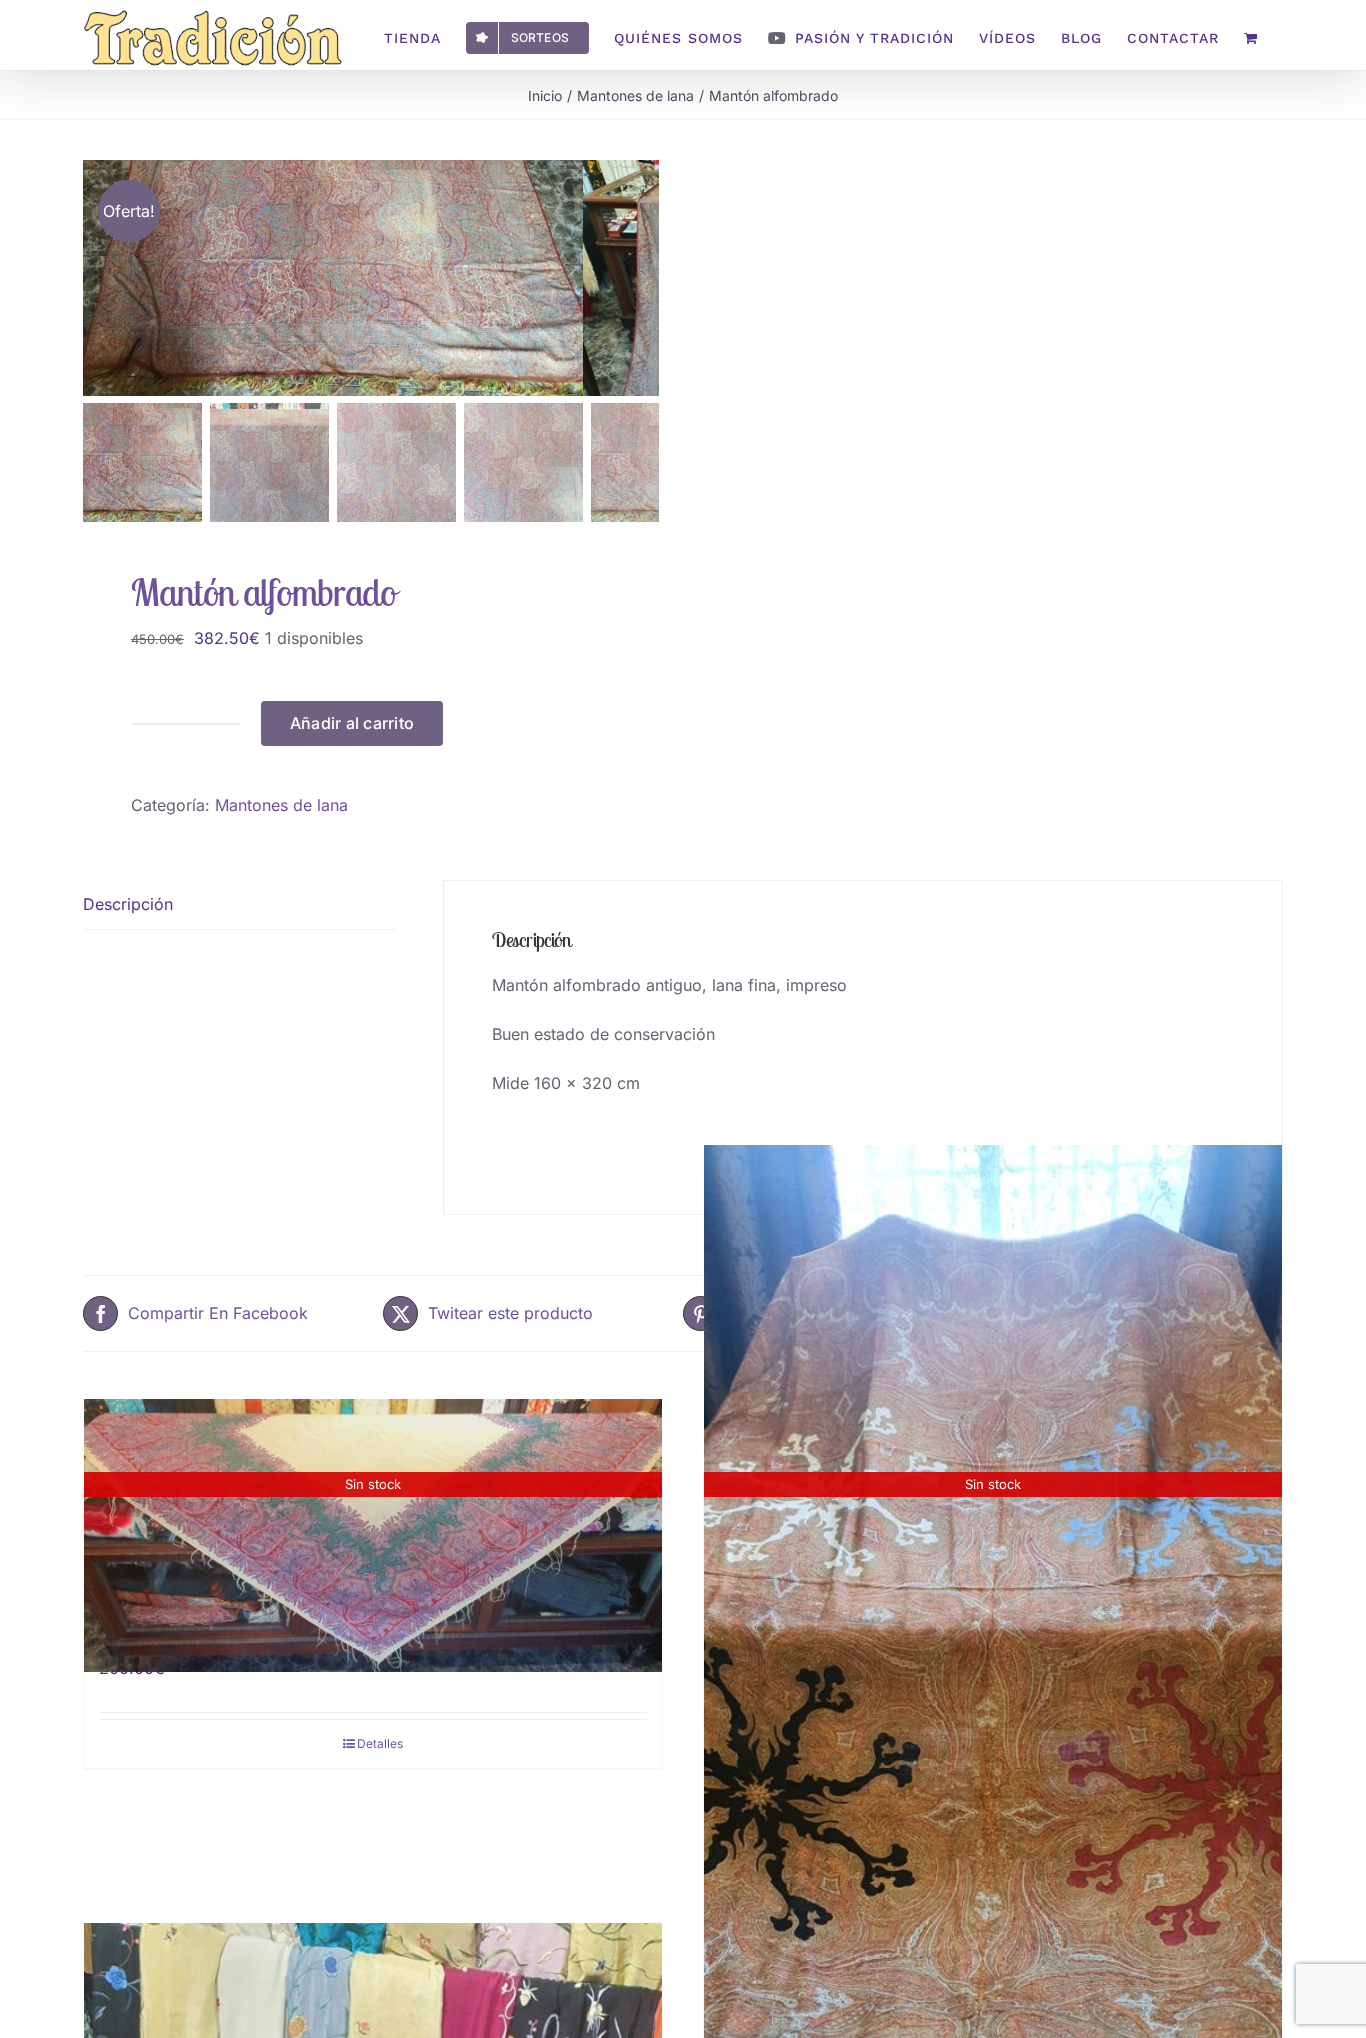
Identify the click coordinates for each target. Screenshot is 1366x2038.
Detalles (380, 1743)
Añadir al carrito (352, 723)
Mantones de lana (281, 805)
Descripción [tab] (128, 904)
